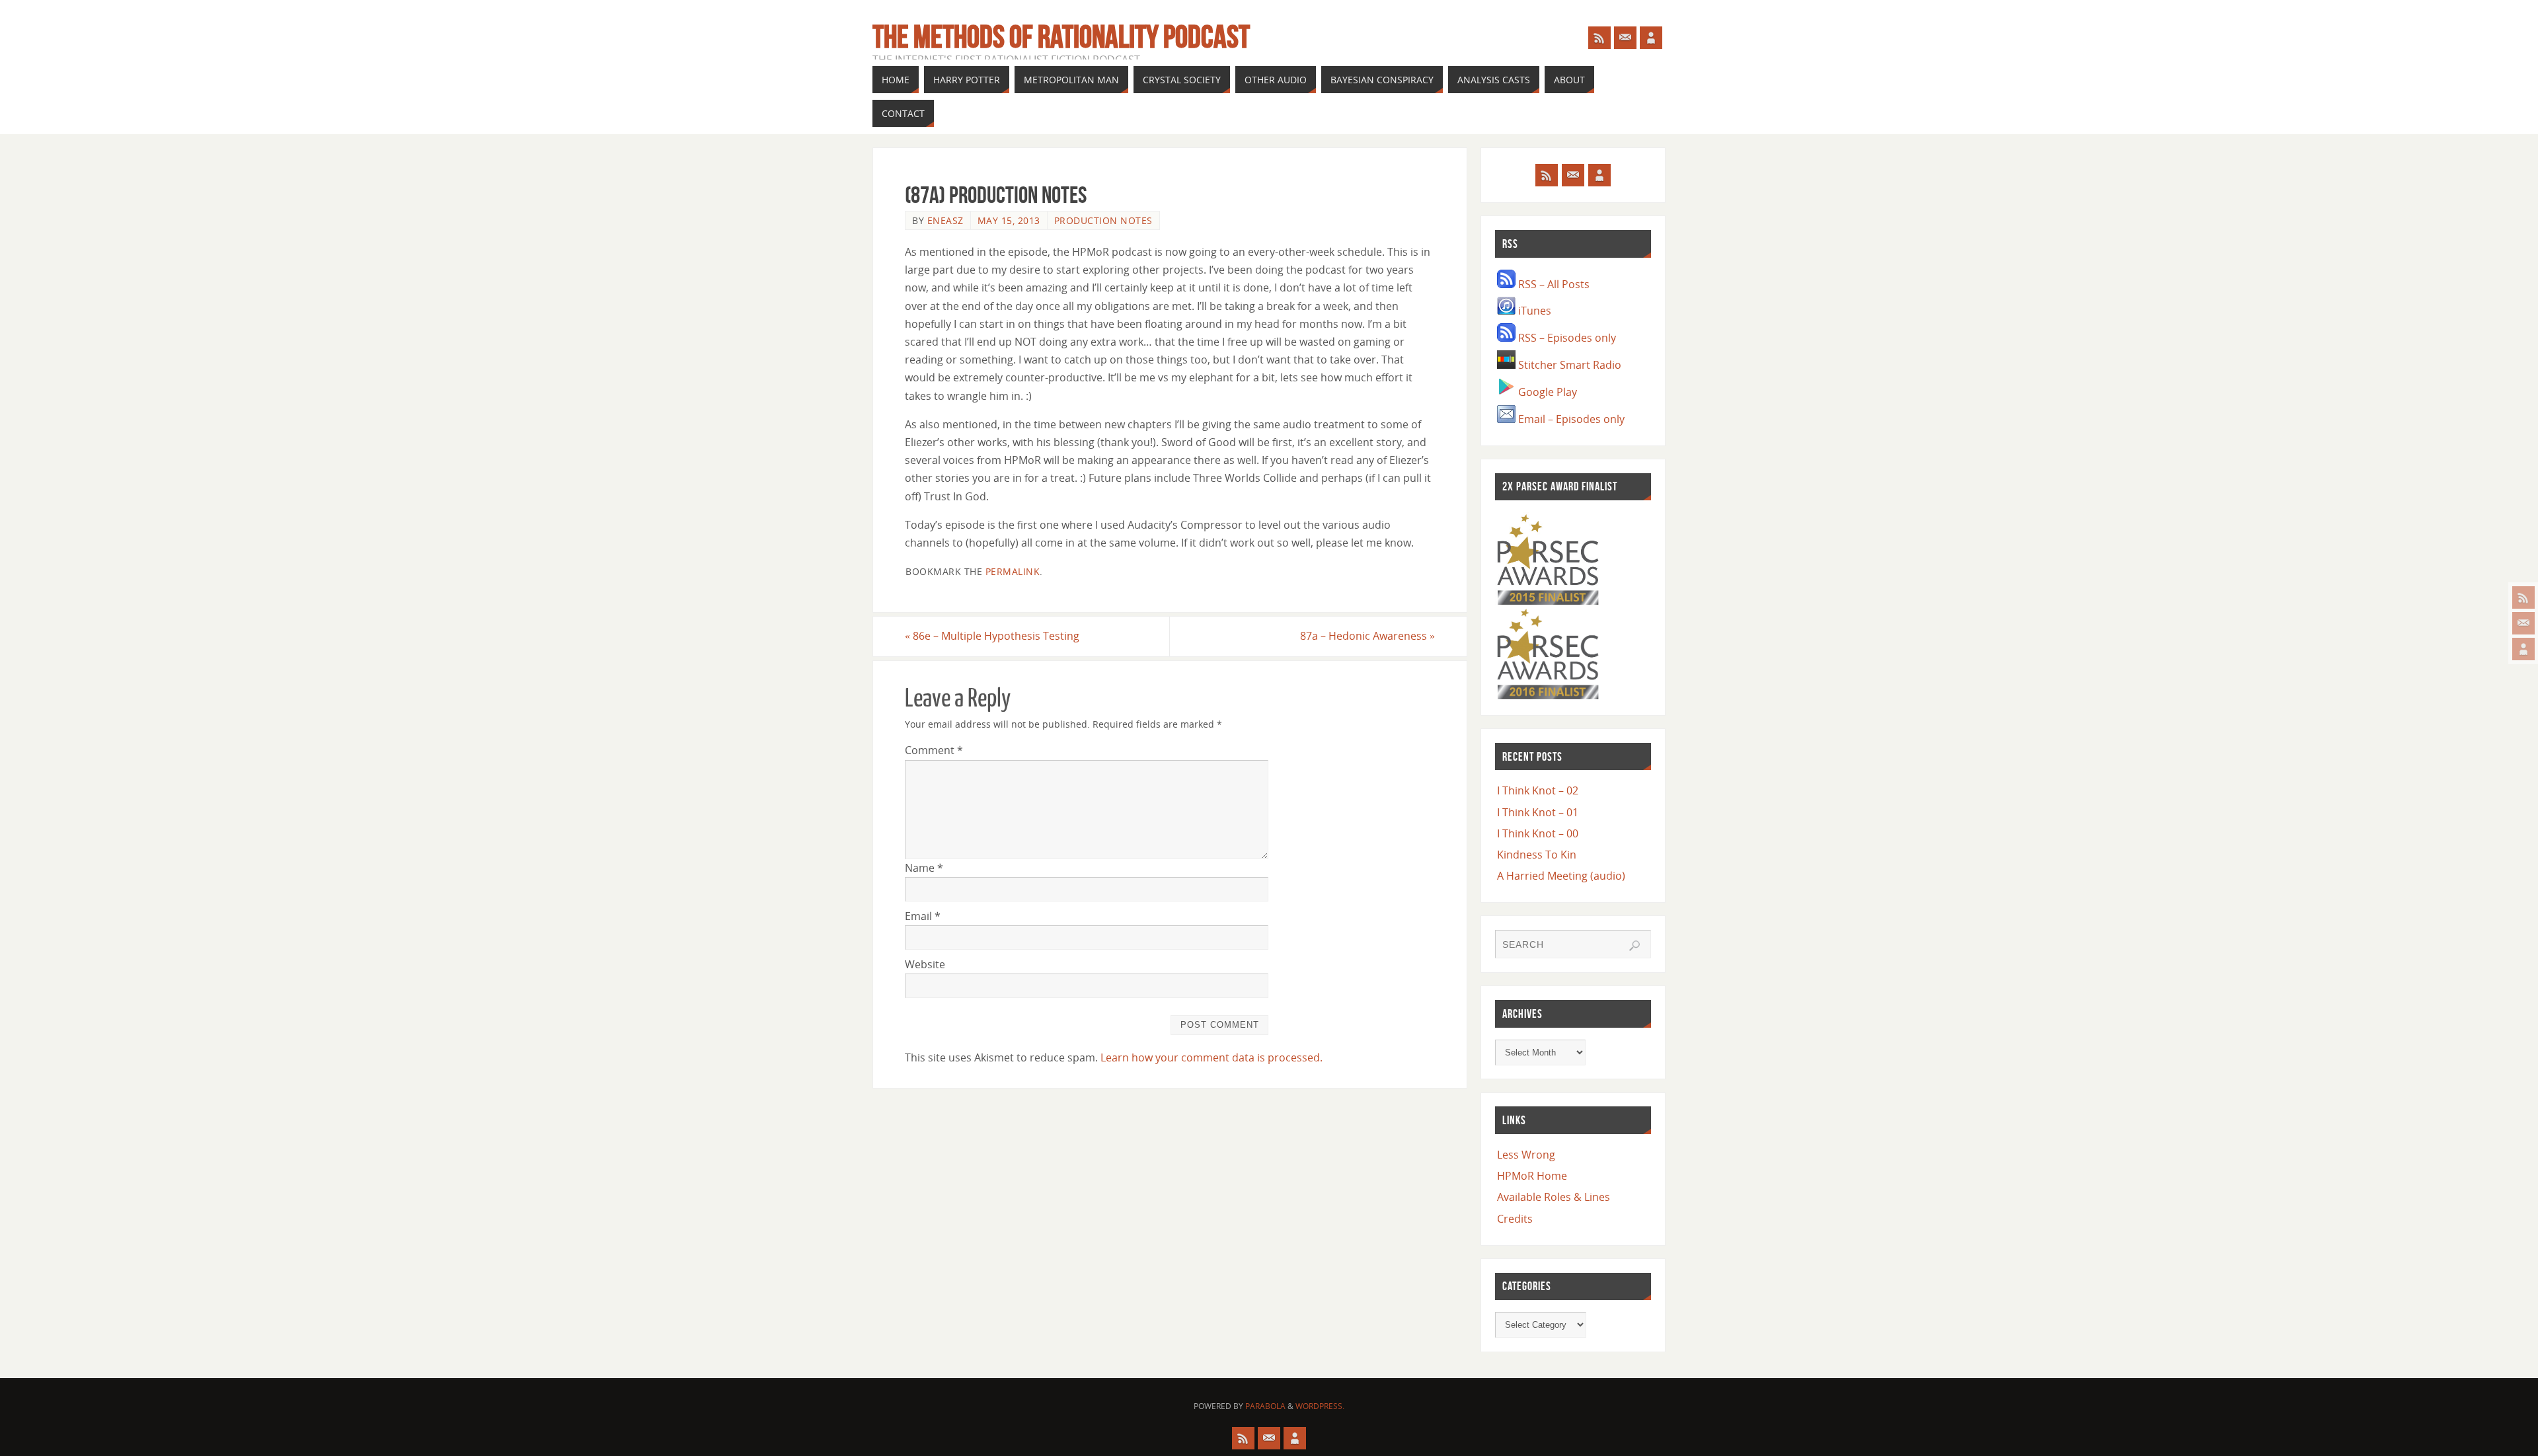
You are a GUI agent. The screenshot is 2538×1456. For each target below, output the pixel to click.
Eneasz (945, 220)
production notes (1103, 220)
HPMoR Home (1532, 1176)
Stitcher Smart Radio (1568, 365)
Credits (1515, 1219)
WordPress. (1320, 1406)
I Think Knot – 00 (1538, 833)
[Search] (1634, 946)
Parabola (1265, 1406)
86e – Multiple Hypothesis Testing (992, 636)
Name (924, 868)
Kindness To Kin (1537, 855)
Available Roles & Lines (1554, 1197)
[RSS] (2523, 597)
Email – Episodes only (1570, 419)
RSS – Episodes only (1566, 338)
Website (925, 964)
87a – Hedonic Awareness (1367, 636)
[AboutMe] (2523, 649)
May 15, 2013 (1009, 220)
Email (923, 916)
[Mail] (2523, 623)
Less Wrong (1526, 1155)
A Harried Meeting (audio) (1561, 876)
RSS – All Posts (1553, 284)
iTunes (1533, 311)
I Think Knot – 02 (1538, 790)
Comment (934, 750)
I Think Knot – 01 (1538, 812)
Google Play (1546, 392)
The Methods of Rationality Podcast (1061, 37)
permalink (1013, 571)
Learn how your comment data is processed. (1211, 1057)
